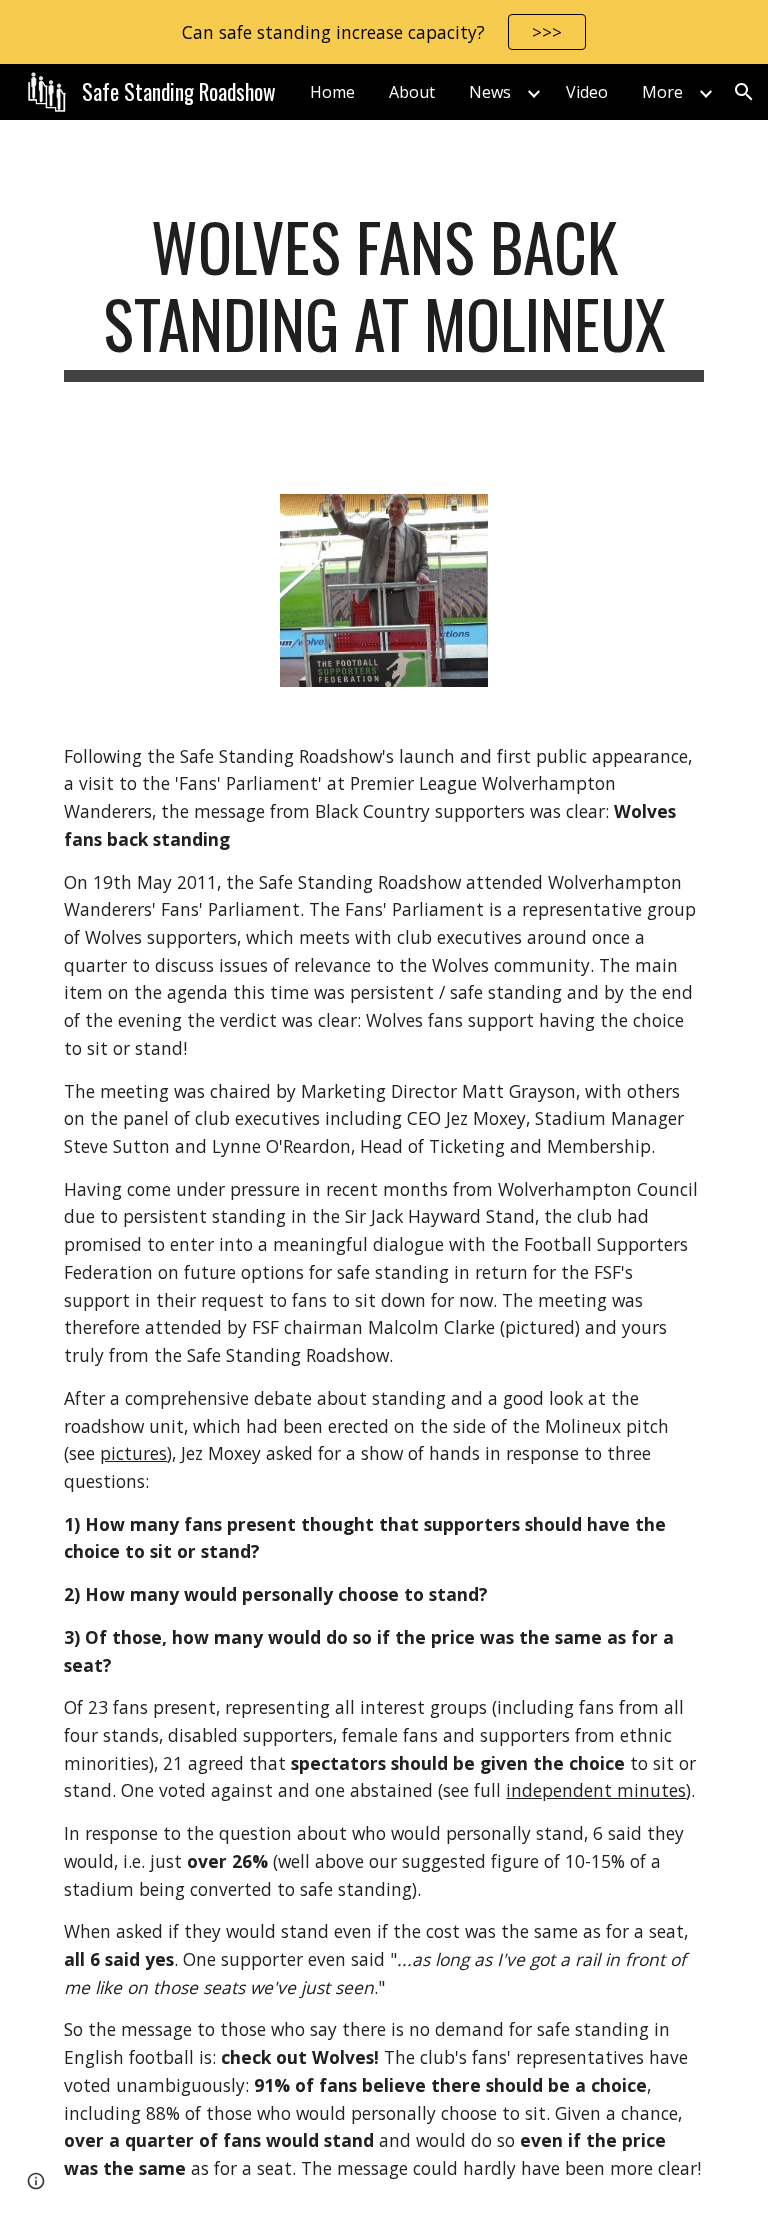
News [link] (490, 92)
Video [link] (587, 92)
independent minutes (596, 1790)
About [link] (412, 92)
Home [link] (332, 92)
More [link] (662, 92)
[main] (383, 295)
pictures (133, 1453)
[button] (744, 92)
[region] (384, 32)
